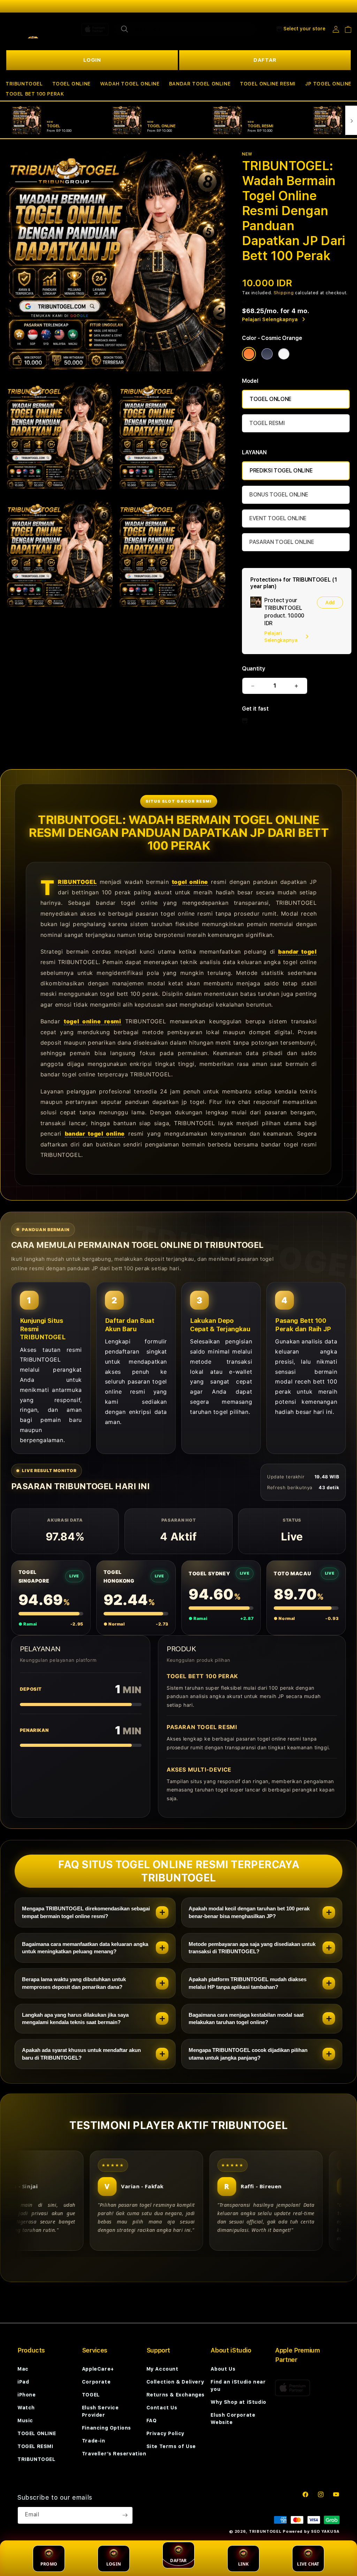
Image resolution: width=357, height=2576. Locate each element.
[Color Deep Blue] (267, 354)
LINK (244, 2564)
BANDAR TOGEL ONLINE (200, 84)
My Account (162, 2369)
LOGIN (92, 60)
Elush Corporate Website (233, 2419)
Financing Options (107, 2428)
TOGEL (91, 2395)
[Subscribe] (125, 2515)
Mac (23, 2369)
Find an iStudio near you (238, 2385)
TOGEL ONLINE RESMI (268, 84)
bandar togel (297, 952)
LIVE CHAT (308, 2564)
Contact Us (162, 2408)
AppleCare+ (98, 2369)
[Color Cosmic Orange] (249, 354)
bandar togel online (95, 1134)
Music (25, 2420)
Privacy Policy (165, 2433)
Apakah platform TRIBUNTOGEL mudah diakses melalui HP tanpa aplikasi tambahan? (248, 1983)
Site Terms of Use (171, 2446)
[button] (24, 84)
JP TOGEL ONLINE (328, 84)
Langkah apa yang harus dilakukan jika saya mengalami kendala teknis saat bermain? (75, 2019)
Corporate (96, 2382)
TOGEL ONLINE (71, 84)
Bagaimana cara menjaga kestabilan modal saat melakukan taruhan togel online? (246, 2019)
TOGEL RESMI (267, 423)
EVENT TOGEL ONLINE (278, 518)
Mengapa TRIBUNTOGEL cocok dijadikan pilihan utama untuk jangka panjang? (248, 2054)
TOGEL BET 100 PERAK (35, 94)
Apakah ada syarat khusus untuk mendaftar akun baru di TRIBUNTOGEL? (81, 2054)
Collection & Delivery (175, 2382)
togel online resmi (92, 1021)
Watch (26, 2408)
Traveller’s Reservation (114, 2454)
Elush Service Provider (100, 2411)
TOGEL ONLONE (271, 399)
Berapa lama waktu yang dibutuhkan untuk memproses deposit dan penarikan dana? (74, 1983)
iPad (23, 2382)
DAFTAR (265, 60)
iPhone (27, 2395)
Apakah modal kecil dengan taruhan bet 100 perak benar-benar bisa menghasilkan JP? (249, 1912)
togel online (190, 882)
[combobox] (186, 29)
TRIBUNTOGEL (24, 84)
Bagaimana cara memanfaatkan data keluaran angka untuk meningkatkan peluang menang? (85, 1948)
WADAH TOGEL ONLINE (130, 84)
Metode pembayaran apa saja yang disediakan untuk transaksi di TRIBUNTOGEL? (252, 1948)
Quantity (253, 669)
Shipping (284, 293)
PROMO (49, 2564)
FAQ (152, 2420)
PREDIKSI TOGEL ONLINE (281, 471)
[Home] (30, 29)
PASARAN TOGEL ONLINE (282, 542)
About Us (223, 2369)
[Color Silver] (284, 354)
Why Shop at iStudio (238, 2402)
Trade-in (94, 2441)
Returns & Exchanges (176, 2395)
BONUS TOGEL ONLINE (279, 495)
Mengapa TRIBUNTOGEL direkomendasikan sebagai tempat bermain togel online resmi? (86, 1912)
